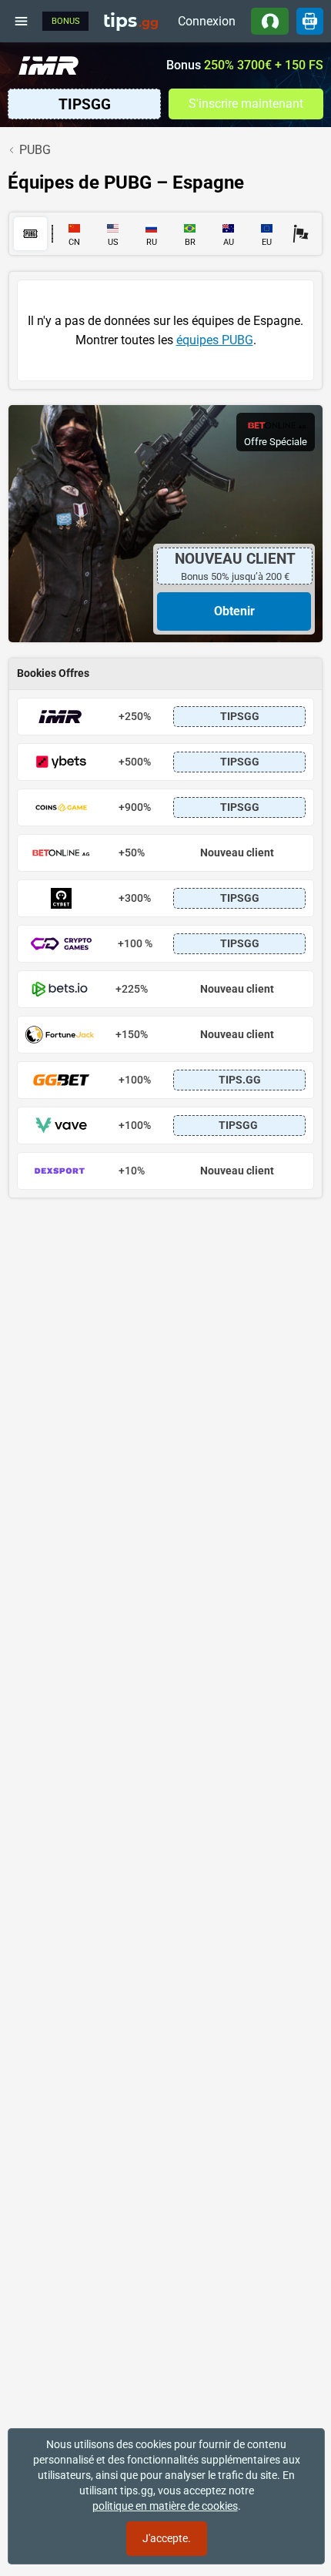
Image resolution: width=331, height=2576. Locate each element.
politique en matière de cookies (165, 2506)
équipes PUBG (215, 340)
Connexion (207, 21)
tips (131, 21)
